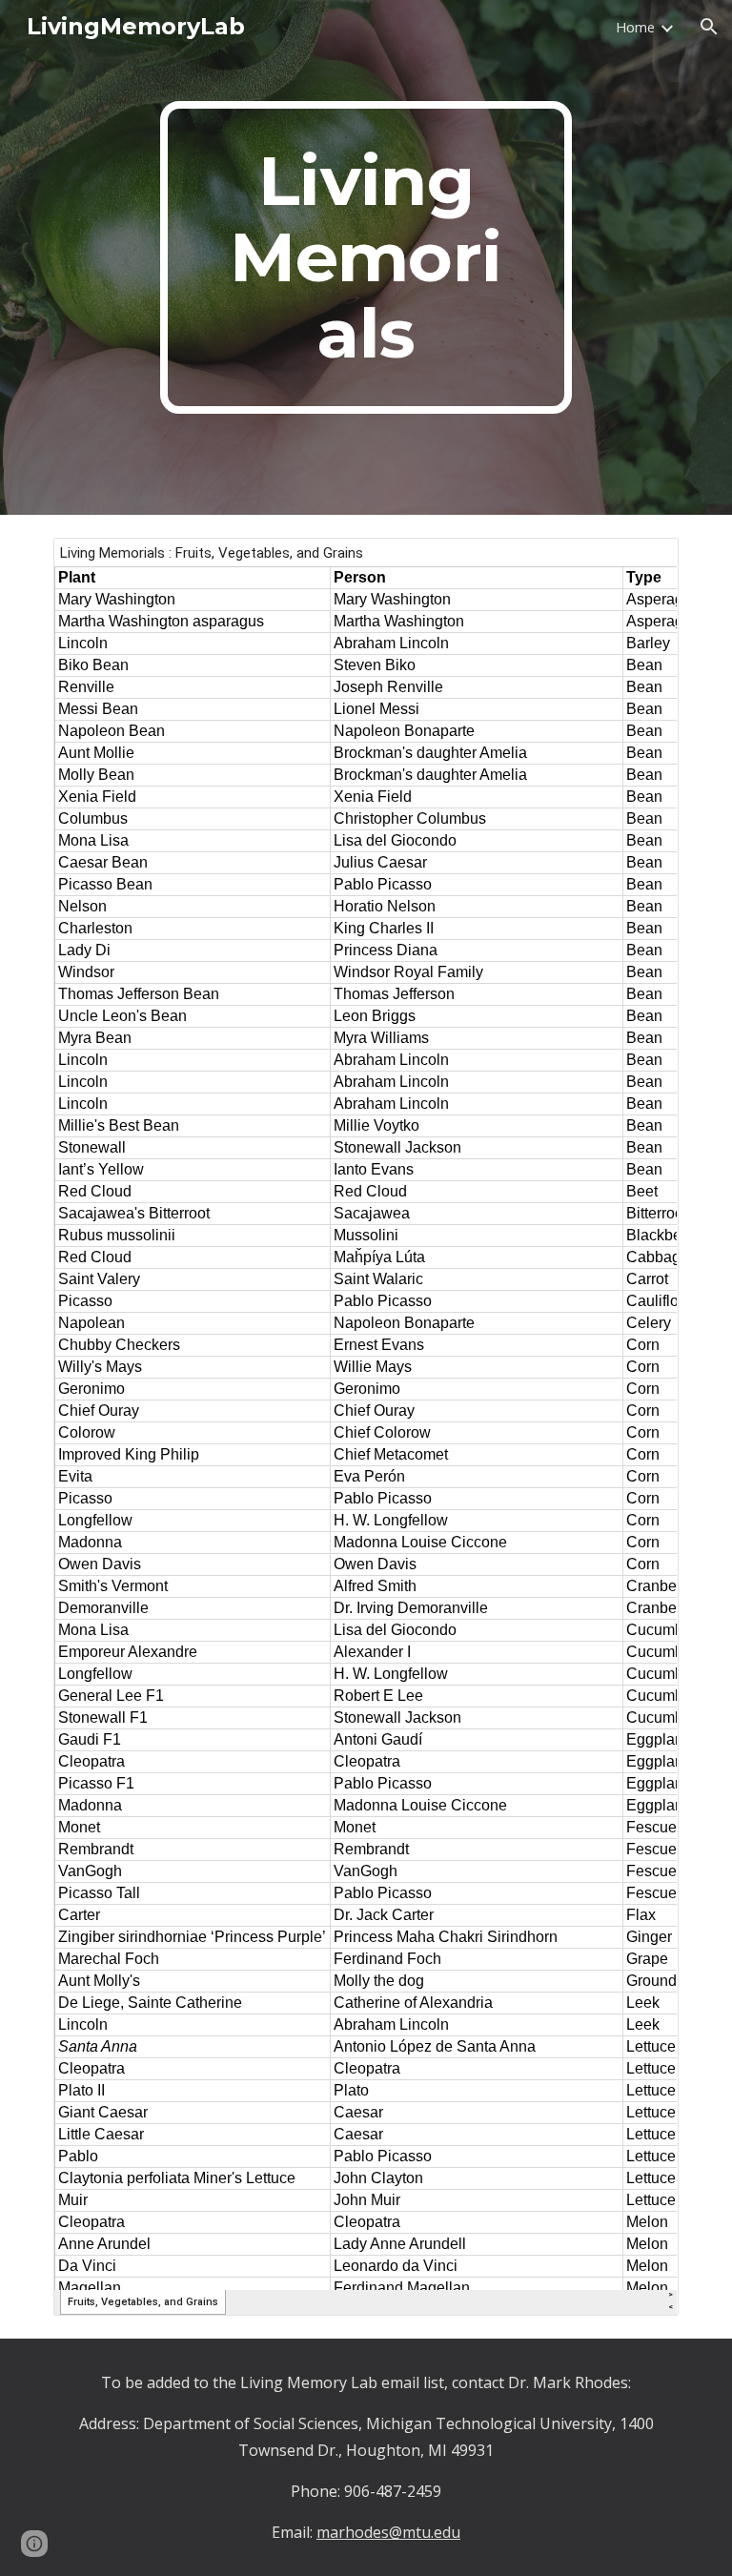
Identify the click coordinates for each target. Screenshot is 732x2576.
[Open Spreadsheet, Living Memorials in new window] (642, 562)
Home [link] (635, 27)
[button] (709, 27)
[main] (366, 257)
